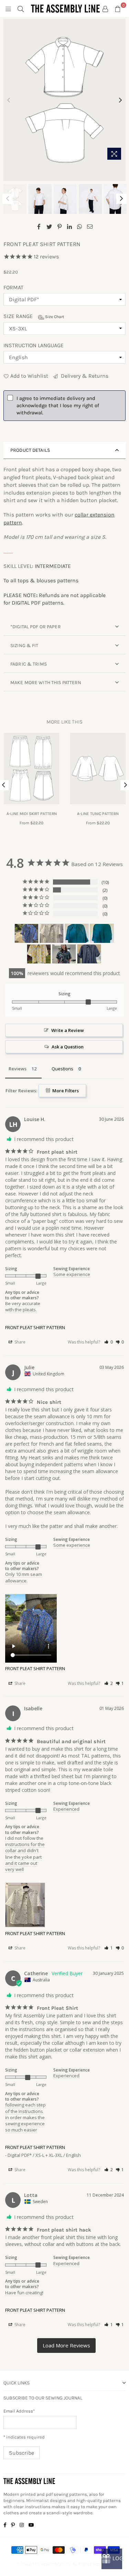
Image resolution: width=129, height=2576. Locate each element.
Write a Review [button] (68, 1030)
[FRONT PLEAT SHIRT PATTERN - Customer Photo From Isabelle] (52, 933)
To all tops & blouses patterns (41, 580)
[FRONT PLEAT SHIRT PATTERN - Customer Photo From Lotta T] (39, 954)
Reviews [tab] (18, 1069)
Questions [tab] (62, 1069)
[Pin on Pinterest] (60, 226)
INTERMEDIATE (53, 566)
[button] (109, 1342)
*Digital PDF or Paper (36, 627)
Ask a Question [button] (68, 1047)
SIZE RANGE (34, 316)
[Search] (21, 9)
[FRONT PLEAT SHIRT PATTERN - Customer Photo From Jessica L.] (64, 954)
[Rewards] (112, 2559)
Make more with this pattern (46, 683)
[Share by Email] (90, 226)
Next (120, 100)
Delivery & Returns (84, 376)
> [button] (66, 2346)
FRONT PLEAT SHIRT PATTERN (35, 1327)
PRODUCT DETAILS (30, 450)
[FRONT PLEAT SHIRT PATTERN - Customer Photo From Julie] (26, 933)
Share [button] (19, 1342)
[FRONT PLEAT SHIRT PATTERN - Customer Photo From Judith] (77, 933)
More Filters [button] (65, 1091)
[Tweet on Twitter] (49, 226)
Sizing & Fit (24, 646)
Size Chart (54, 317)
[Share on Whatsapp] (80, 226)
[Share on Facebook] (39, 226)
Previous (9, 100)
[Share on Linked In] (70, 226)
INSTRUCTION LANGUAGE (34, 345)
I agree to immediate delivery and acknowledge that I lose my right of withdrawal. (58, 405)
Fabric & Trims (29, 664)
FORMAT (13, 287)
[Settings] (105, 9)
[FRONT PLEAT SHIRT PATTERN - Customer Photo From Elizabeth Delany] (89, 954)
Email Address (19, 2411)
